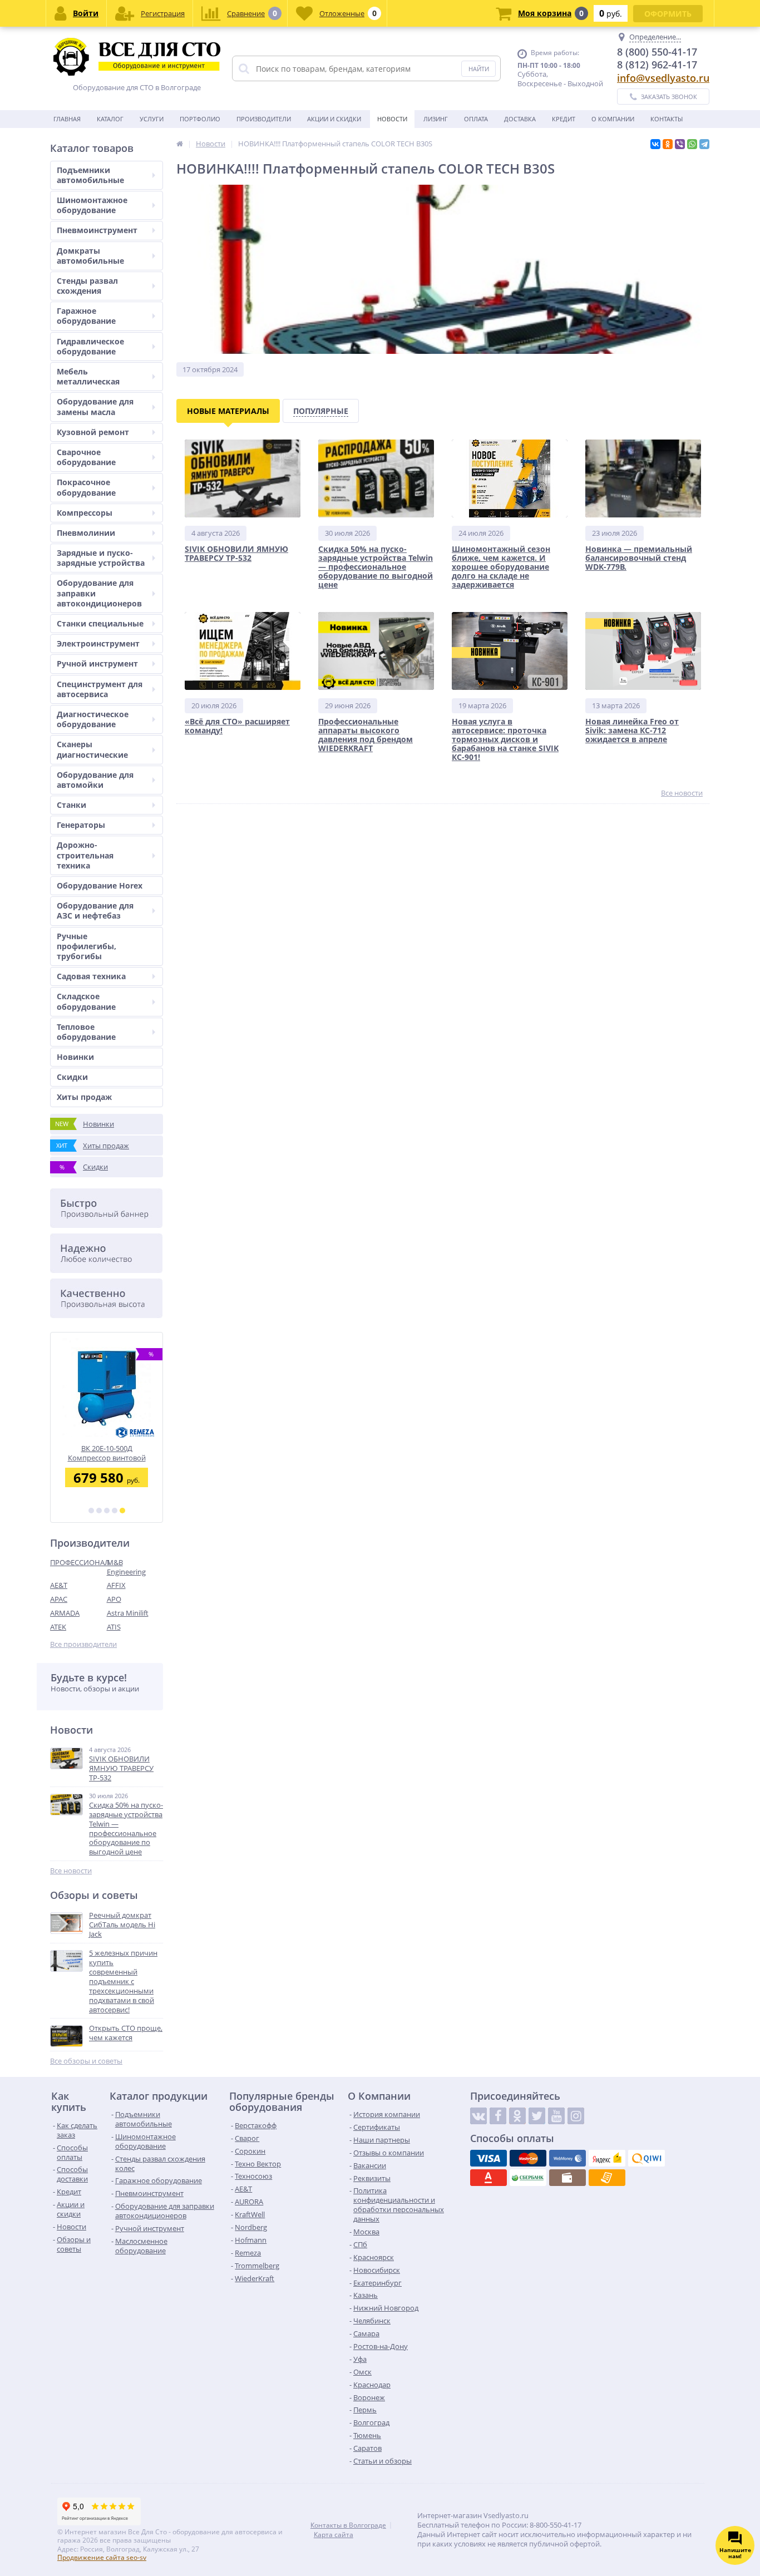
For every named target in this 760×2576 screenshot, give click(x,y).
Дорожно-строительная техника (85, 855)
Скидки (72, 1077)
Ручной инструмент (97, 663)
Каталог (110, 119)
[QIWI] (647, 2158)
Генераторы (81, 825)
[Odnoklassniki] (517, 2116)
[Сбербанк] (528, 2178)
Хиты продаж (84, 1097)
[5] (122, 1511)
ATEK (58, 1627)
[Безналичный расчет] (607, 2178)
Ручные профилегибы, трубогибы (87, 946)
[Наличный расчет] (567, 2178)
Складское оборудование (86, 1001)
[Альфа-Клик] (488, 2178)
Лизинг (436, 119)
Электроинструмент (98, 643)
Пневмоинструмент (97, 230)
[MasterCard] (528, 2158)
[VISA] (488, 2158)
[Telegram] (704, 144)
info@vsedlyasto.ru (663, 78)
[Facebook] (498, 2116)
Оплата (476, 119)
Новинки (75, 1057)
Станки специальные (100, 623)
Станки (71, 805)
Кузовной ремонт (93, 432)
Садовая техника (91, 976)
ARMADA (65, 1613)
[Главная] (180, 144)
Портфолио (200, 119)
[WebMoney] (567, 2158)
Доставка (520, 119)
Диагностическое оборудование (93, 719)
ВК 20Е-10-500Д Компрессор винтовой (107, 1453)
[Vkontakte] (478, 2116)
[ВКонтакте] (655, 144)
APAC (59, 1599)
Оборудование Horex (100, 885)
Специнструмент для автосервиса (100, 689)
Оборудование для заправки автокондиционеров (99, 593)
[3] (107, 1511)
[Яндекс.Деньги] (607, 2158)
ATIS (114, 1627)
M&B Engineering (126, 1567)
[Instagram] (576, 2116)
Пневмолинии (86, 533)
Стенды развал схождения (87, 286)
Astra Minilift (128, 1613)
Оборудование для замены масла (95, 406)
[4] (115, 1511)
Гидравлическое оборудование (90, 346)
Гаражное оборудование (86, 316)
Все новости (71, 1871)
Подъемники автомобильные (90, 175)
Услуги (152, 119)
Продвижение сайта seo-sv (102, 2557)
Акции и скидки (334, 119)
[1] (91, 1511)
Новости (392, 119)
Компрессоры (85, 513)
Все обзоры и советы (86, 2061)
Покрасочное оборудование (86, 487)
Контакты (667, 119)
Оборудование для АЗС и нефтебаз (95, 911)
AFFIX (116, 1585)
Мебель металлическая (88, 376)
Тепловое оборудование (86, 1032)
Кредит (564, 119)
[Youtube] (556, 2116)
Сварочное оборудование (86, 457)
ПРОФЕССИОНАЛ (78, 1562)
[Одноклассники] (668, 144)
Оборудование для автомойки (95, 780)
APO (114, 1599)
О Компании (613, 119)
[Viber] (680, 144)
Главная (67, 119)
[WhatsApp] (692, 144)
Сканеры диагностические (92, 749)
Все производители (83, 1644)
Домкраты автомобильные (90, 256)
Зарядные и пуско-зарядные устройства (101, 558)
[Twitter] (537, 2116)
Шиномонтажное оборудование (92, 205)
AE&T (59, 1585)
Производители (264, 119)
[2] (99, 1511)
